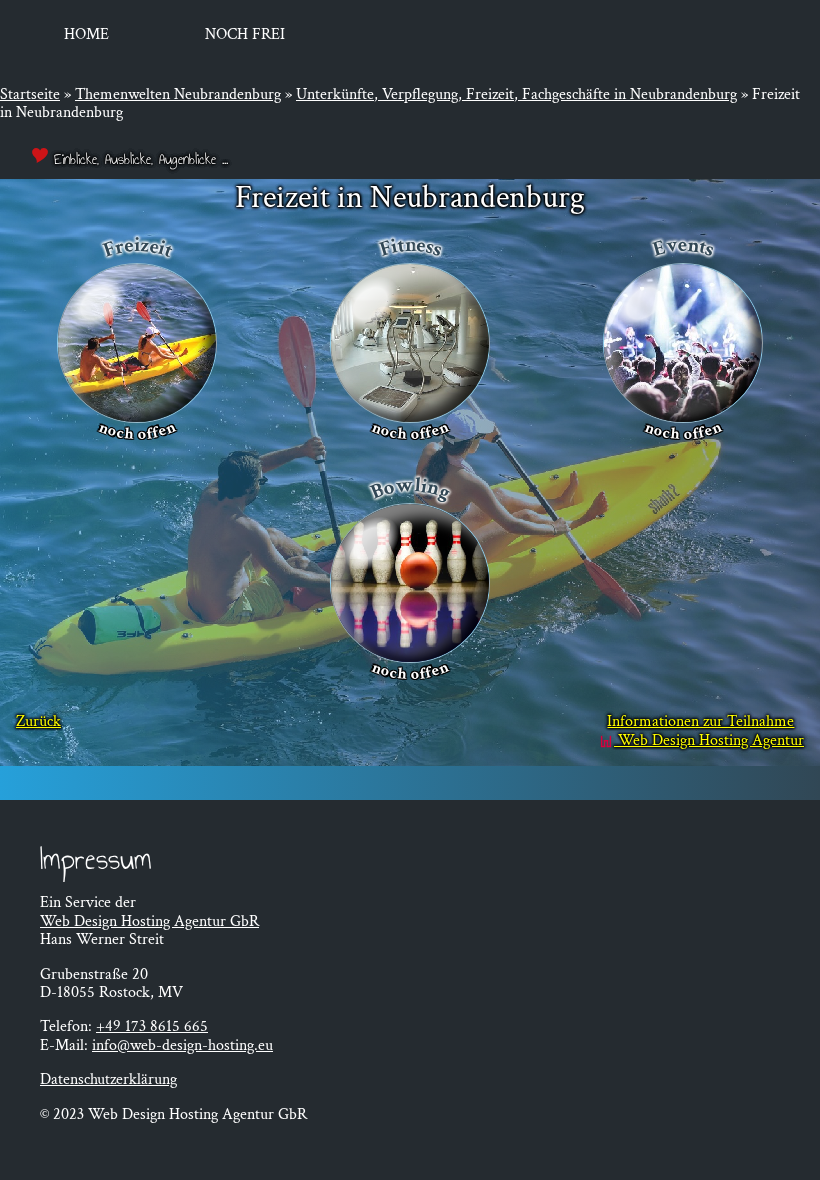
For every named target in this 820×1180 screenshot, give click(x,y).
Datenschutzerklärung (108, 1079)
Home (86, 34)
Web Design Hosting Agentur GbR (149, 921)
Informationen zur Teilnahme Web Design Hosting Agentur (705, 731)
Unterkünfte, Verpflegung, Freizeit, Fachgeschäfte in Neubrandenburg (516, 94)
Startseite (30, 94)
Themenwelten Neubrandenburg (178, 94)
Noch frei (245, 34)
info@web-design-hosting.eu (182, 1045)
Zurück (38, 722)
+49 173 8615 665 (152, 1026)
